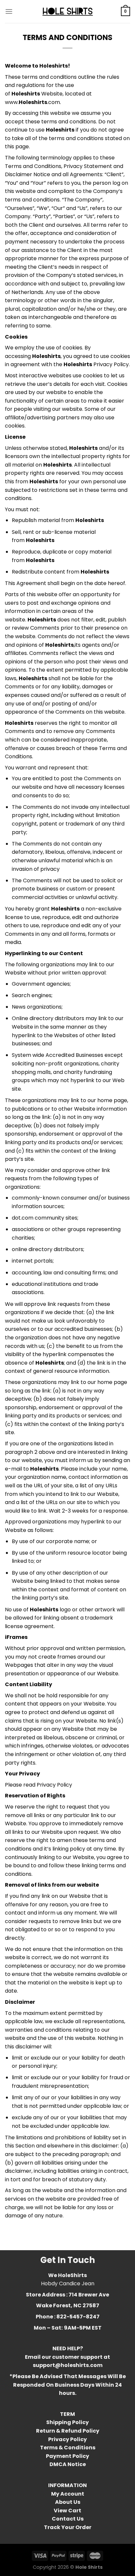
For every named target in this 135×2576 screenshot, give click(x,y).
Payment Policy (67, 2456)
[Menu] (9, 11)
